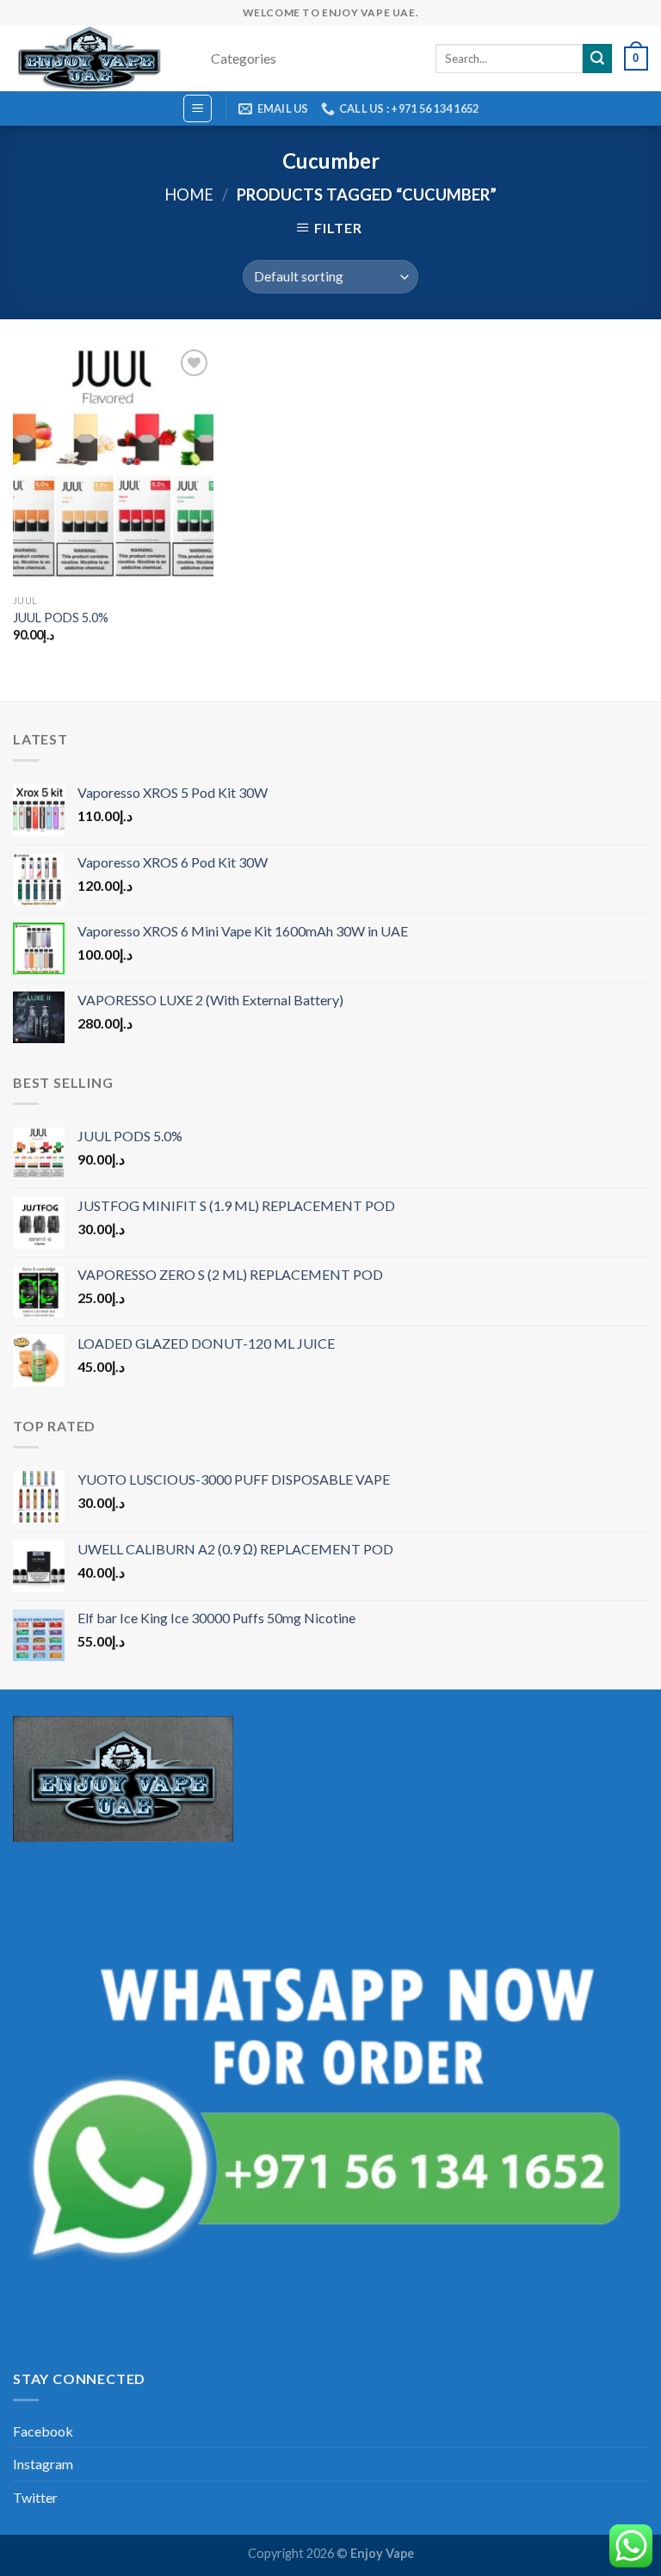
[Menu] (198, 108)
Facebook (43, 2431)
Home (189, 195)
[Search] (597, 59)
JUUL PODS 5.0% (61, 618)
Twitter (35, 2497)
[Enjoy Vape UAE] (99, 59)
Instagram (43, 2464)
